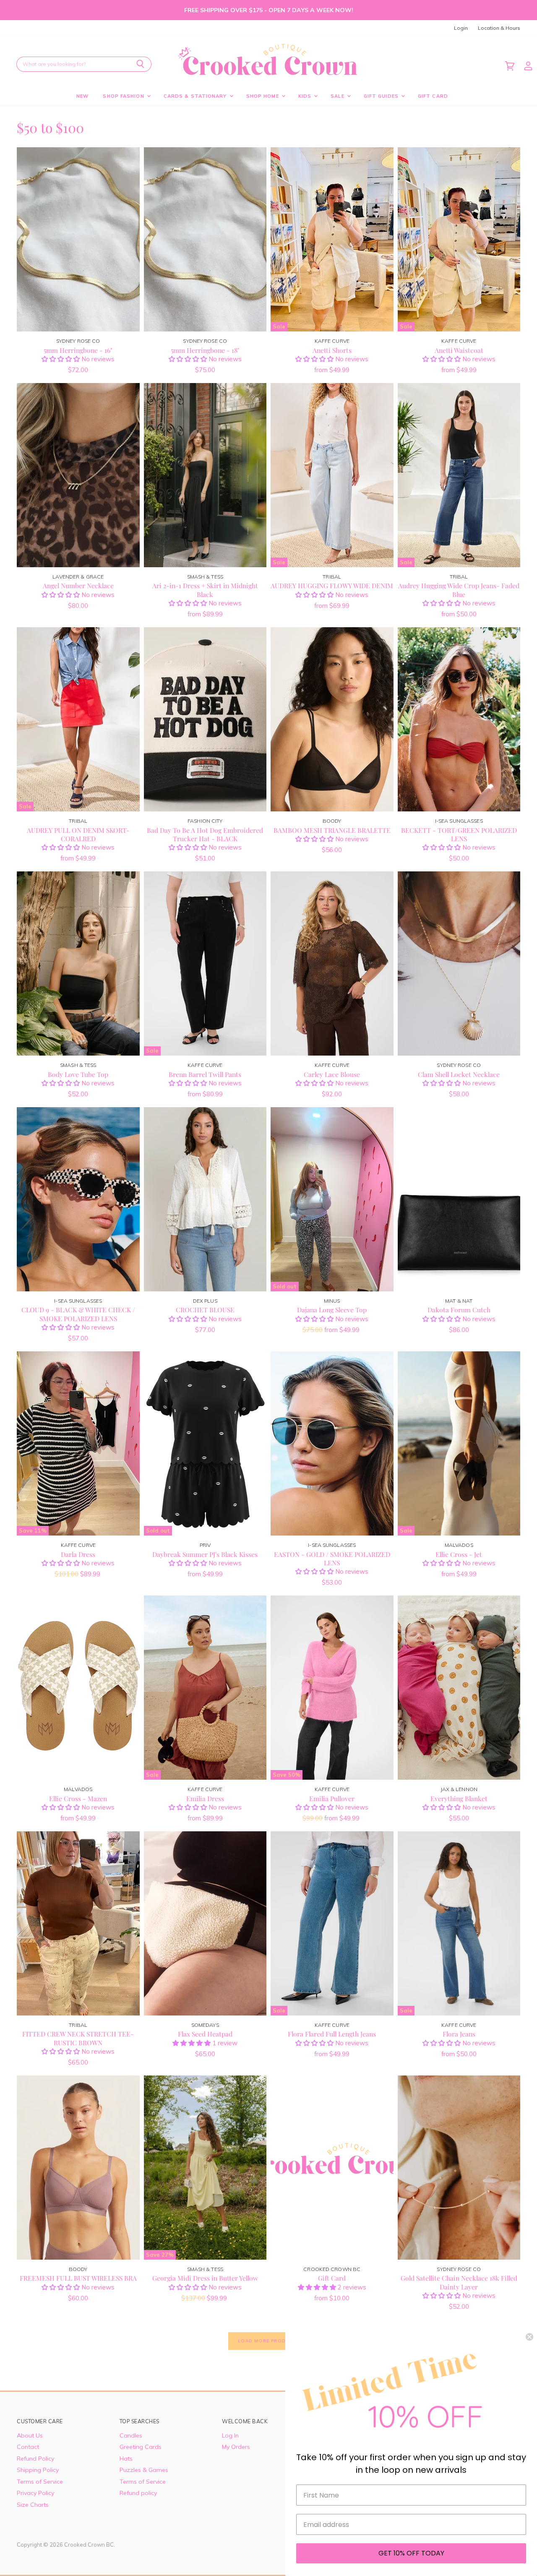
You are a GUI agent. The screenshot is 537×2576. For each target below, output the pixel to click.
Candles (131, 2435)
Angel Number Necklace (78, 585)
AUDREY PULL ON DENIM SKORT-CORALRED (78, 834)
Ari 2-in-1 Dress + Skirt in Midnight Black (205, 590)
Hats (126, 2459)
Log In (230, 2435)
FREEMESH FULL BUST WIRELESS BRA (78, 2278)
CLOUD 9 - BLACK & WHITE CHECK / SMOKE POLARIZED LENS (78, 1314)
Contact (28, 2447)
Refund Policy (35, 2459)
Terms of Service (40, 2482)
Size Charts (33, 2505)
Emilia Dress (205, 1798)
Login (461, 28)
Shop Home (263, 96)
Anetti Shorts (332, 350)
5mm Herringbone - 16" (78, 350)
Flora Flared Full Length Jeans (332, 2034)
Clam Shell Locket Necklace (459, 1074)
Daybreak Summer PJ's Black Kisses (205, 1554)
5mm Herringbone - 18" (205, 350)
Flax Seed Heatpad (205, 2034)
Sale (338, 96)
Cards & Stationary (196, 96)
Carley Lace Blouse (332, 1074)
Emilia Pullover (332, 1798)
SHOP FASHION (124, 96)
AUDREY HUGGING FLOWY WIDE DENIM (332, 585)
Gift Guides (382, 96)
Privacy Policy (35, 2493)
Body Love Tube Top (78, 1074)
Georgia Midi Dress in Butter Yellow (205, 2278)
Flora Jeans (459, 2034)
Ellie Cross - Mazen (78, 1798)
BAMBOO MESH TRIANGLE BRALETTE (332, 830)
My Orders (236, 2447)
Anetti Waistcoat (459, 350)
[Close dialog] (529, 2337)
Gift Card (433, 96)
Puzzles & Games (144, 2470)
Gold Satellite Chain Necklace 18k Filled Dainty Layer (459, 2282)
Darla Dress (78, 1554)
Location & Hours (499, 28)
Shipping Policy (38, 2470)
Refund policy (138, 2493)
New (82, 96)
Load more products (268, 2341)
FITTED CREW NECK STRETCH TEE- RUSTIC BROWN (78, 2038)
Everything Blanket (459, 1798)
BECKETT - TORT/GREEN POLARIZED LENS (459, 834)
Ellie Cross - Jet (459, 1554)
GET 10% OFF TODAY (411, 2553)
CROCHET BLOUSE (205, 1310)
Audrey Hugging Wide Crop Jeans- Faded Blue (459, 590)
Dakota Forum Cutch (459, 1310)
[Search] (140, 64)
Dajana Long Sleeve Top (332, 1310)
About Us (30, 2435)
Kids (306, 96)
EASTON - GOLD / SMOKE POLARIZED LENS (332, 1558)
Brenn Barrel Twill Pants (205, 1074)
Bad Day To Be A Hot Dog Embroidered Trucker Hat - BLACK (205, 834)
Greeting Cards (141, 2447)
